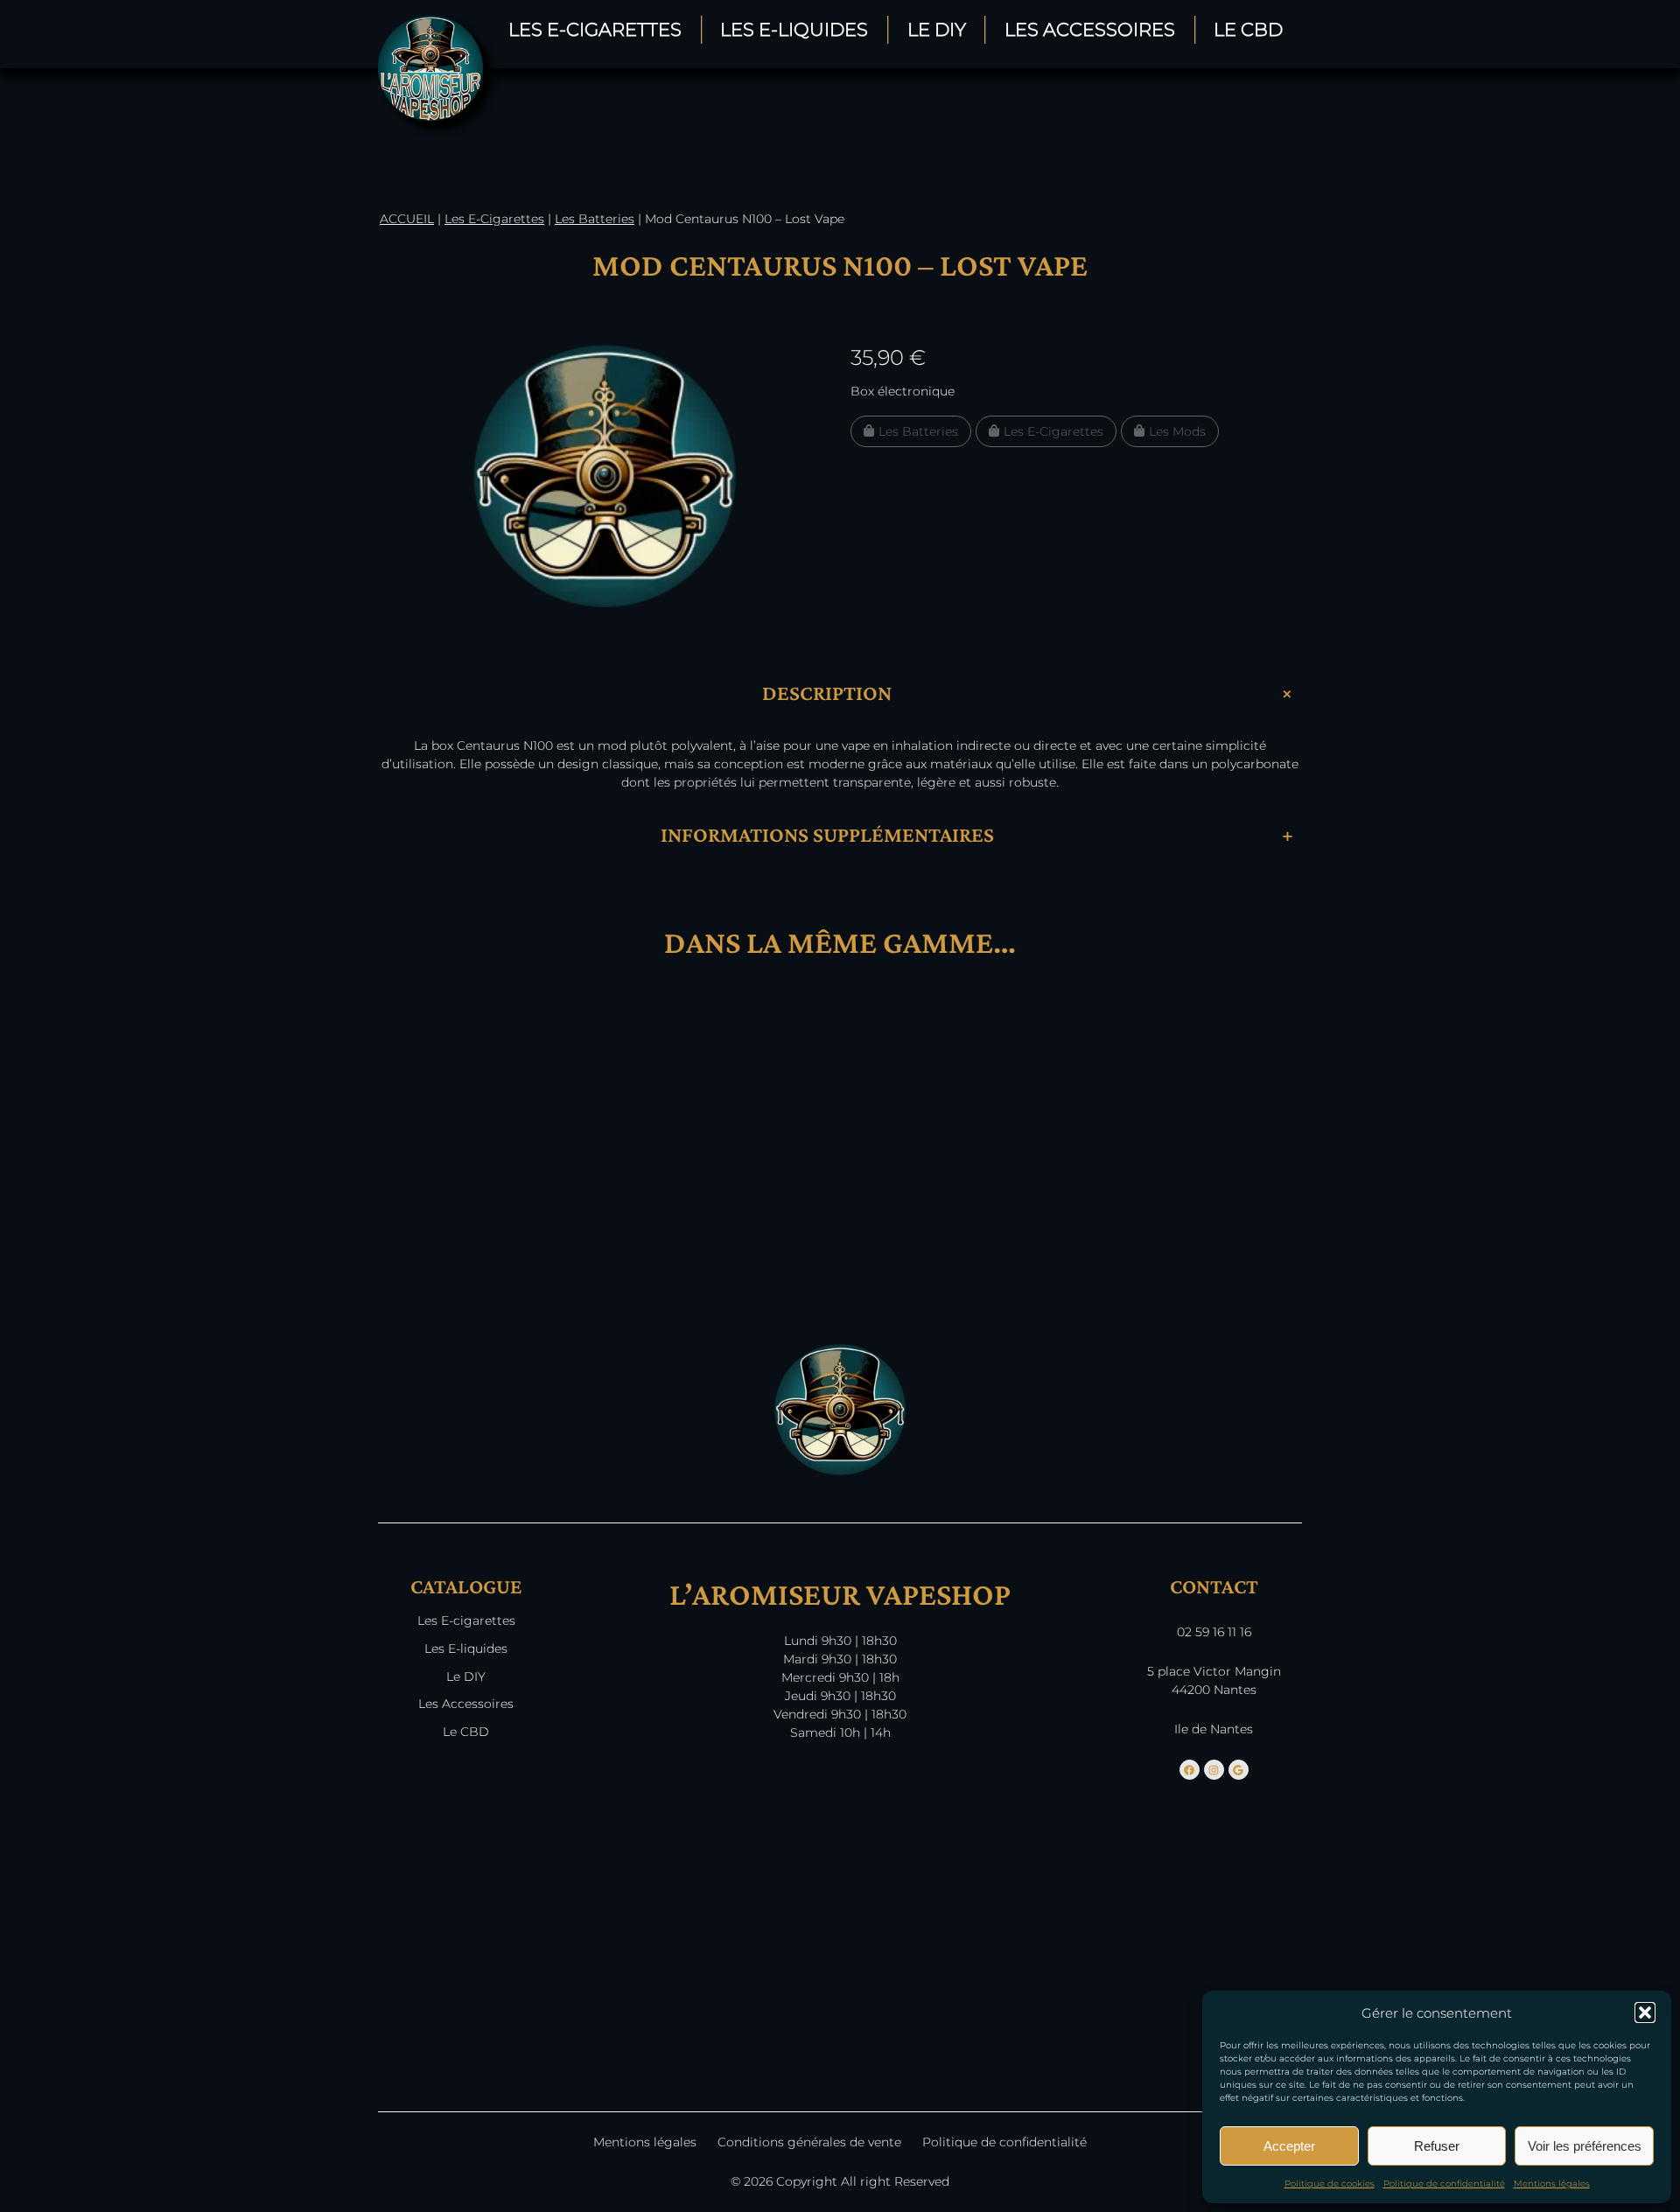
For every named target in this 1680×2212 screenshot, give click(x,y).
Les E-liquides (466, 1648)
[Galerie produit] (605, 476)
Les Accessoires (1090, 29)
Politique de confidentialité (1444, 2184)
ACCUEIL (407, 219)
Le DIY (937, 29)
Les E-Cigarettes (595, 29)
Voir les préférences (1585, 2146)
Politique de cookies (1330, 2184)
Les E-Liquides (794, 29)
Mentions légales (1552, 2184)
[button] (1645, 2012)
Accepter (1289, 2146)
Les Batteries (595, 219)
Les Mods (1177, 431)
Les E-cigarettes (466, 1620)
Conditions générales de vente (809, 2142)
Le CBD (1248, 29)
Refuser (1437, 2146)
